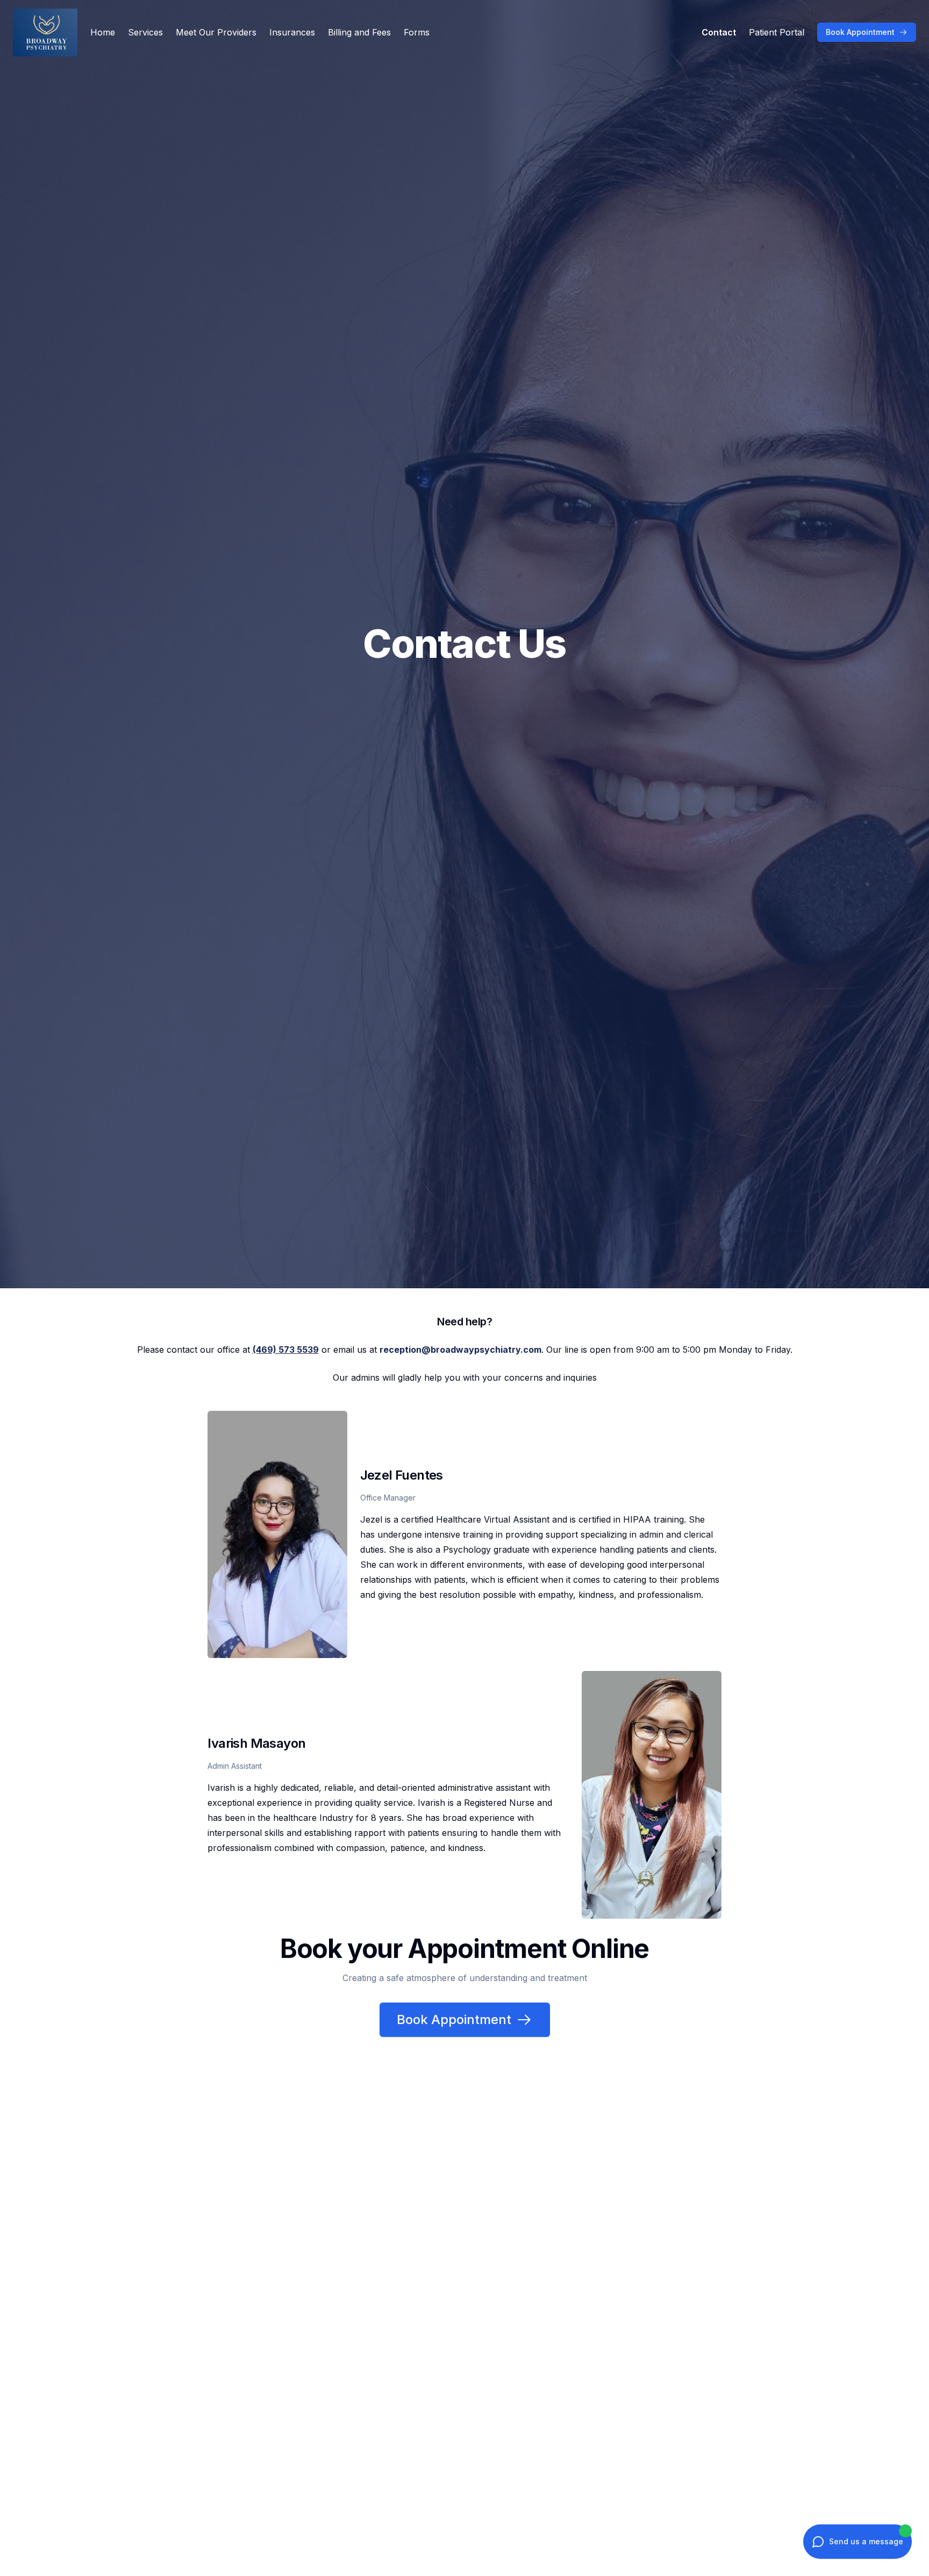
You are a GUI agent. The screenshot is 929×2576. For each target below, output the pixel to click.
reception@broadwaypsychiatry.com (460, 1350)
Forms (417, 32)
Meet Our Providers (216, 32)
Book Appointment (860, 32)
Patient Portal (777, 32)
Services (145, 32)
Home (103, 32)
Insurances (292, 32)
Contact (719, 32)
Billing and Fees (359, 32)
